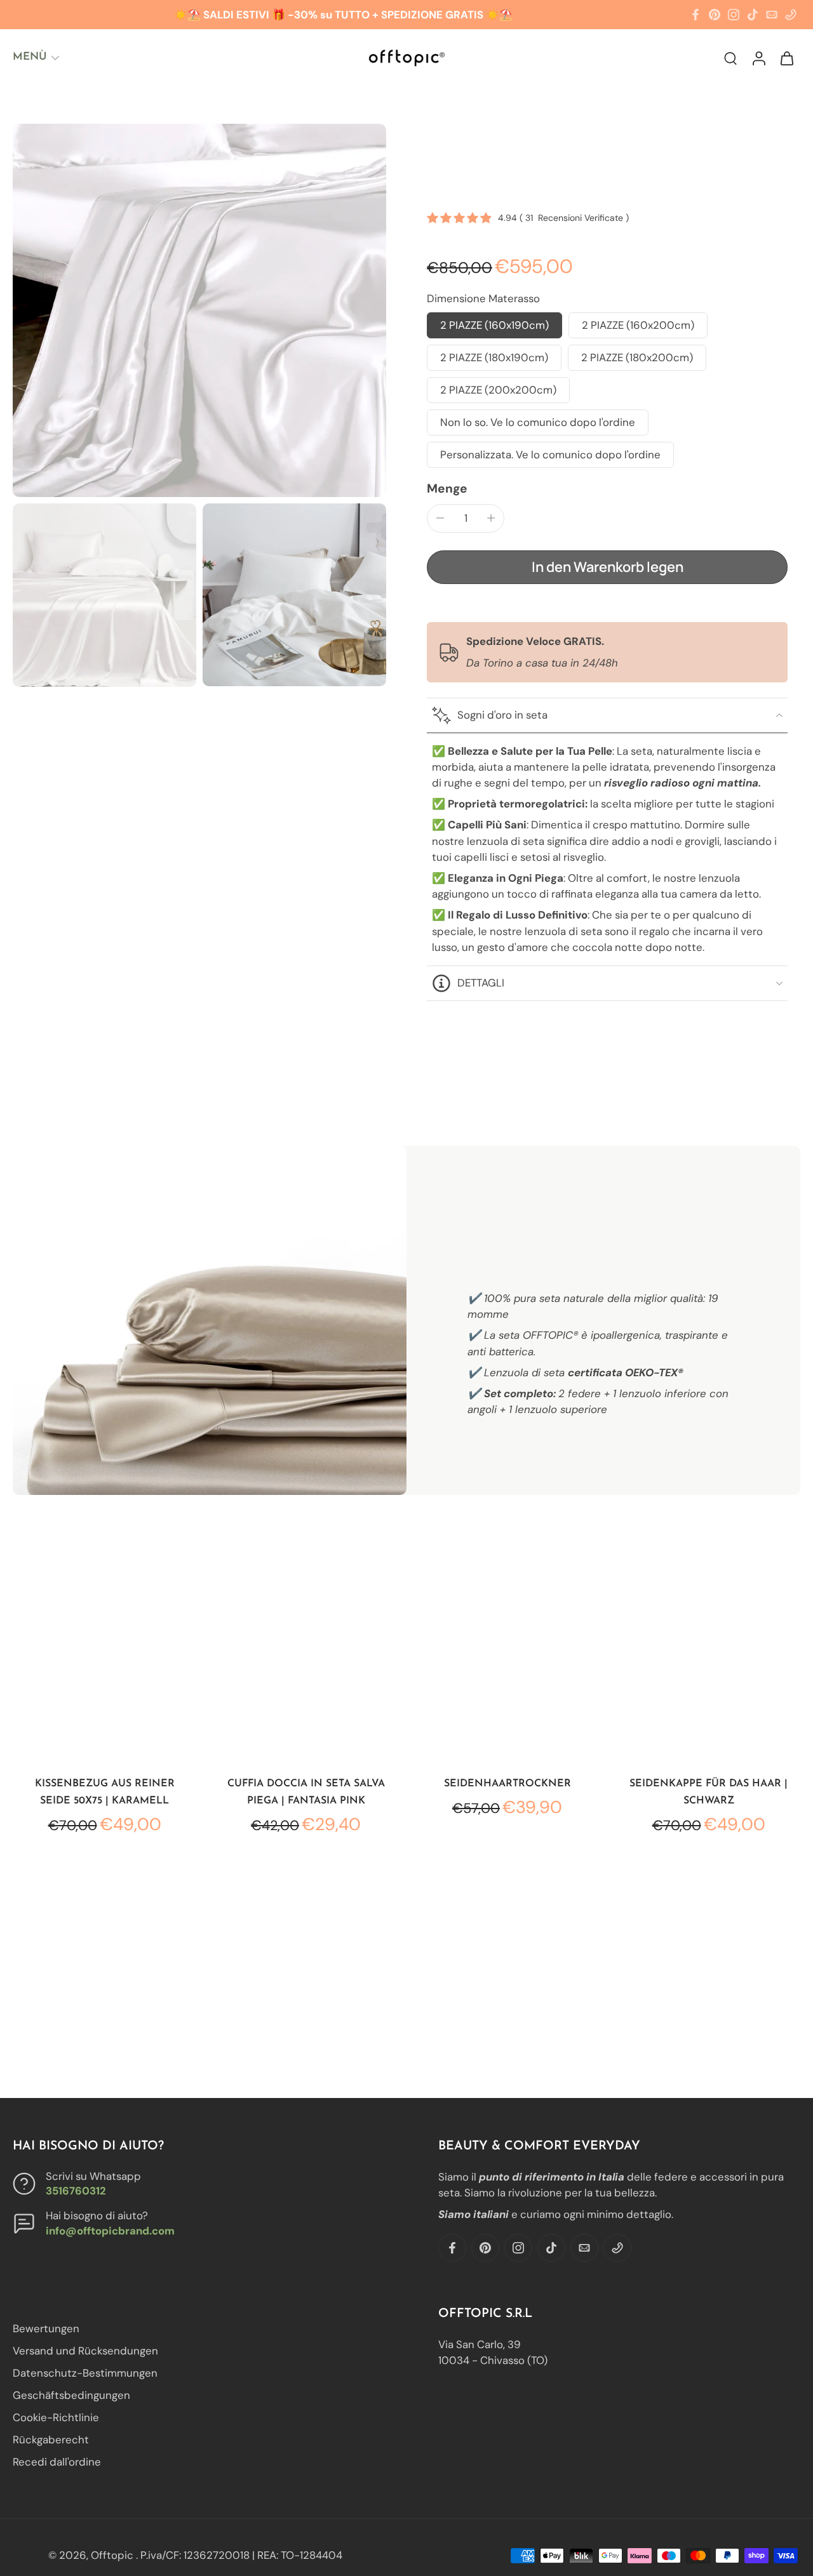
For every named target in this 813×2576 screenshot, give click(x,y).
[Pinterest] (715, 15)
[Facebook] (695, 15)
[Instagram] (734, 15)
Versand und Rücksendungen (85, 2351)
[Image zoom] (199, 310)
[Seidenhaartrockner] (507, 1670)
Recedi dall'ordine (57, 2462)
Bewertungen (46, 2328)
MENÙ (30, 57)
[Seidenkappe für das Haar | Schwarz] (709, 1670)
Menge (447, 488)
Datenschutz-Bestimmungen (85, 2374)
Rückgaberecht (51, 2440)
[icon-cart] (786, 57)
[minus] (440, 518)
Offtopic (113, 2555)
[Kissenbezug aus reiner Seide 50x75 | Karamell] (104, 1670)
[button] (607, 568)
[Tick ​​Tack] (753, 15)
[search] (730, 58)
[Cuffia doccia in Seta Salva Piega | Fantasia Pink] (306, 1670)
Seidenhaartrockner (507, 1784)
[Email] (772, 15)
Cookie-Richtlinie (56, 2418)
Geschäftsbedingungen (71, 2396)
